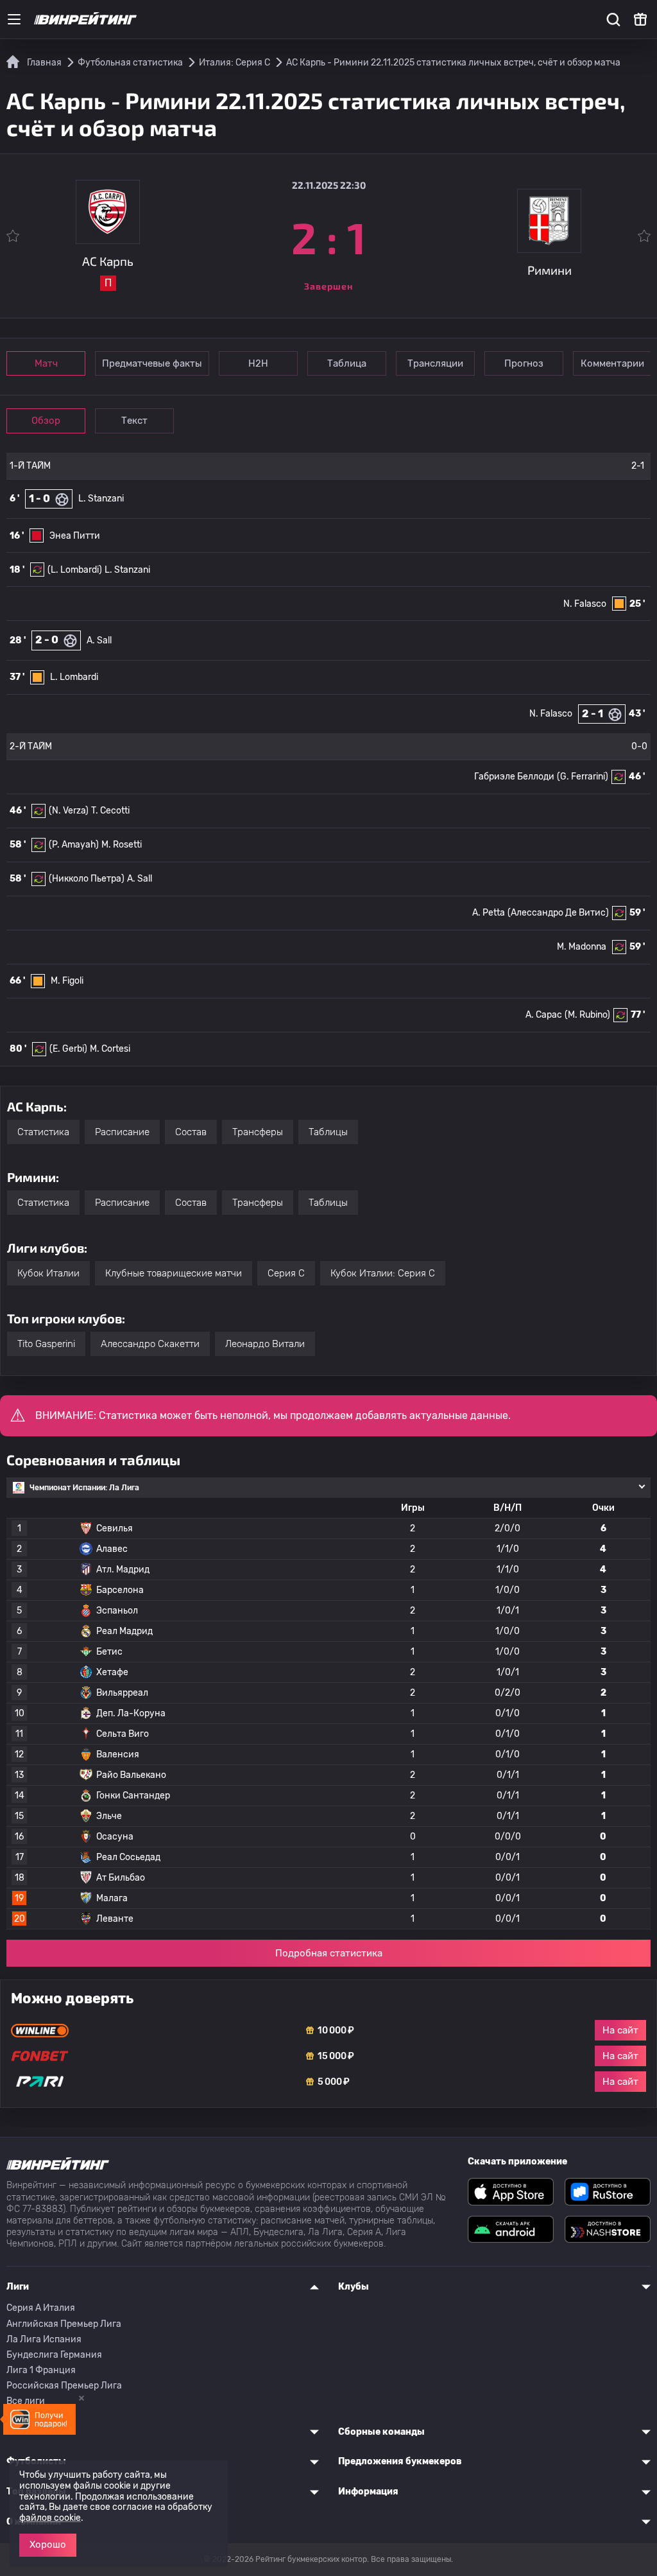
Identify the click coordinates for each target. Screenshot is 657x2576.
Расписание (122, 1132)
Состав (191, 1132)
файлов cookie (50, 2518)
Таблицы (328, 1132)
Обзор (46, 421)
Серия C (286, 1273)
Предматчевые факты (152, 363)
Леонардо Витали (265, 1344)
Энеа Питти (75, 536)
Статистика (43, 1132)
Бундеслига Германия (54, 2355)
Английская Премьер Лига (64, 2324)
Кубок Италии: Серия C (383, 1273)
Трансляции (435, 363)
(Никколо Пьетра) (87, 879)
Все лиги (26, 2401)
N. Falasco (585, 604)
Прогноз (524, 363)
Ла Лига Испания (44, 2339)
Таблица (347, 363)
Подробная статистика (329, 1953)
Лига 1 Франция (41, 2370)
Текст (134, 421)
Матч (46, 363)
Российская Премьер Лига (64, 2386)
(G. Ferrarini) (583, 777)
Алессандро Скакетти (150, 1344)
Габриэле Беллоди (514, 777)
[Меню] (14, 19)
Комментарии (612, 363)
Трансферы (258, 1132)
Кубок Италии (48, 1273)
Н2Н (258, 363)
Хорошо (48, 2545)
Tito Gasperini (46, 1344)
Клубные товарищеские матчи (174, 1273)
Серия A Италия (41, 2308)
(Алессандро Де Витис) (558, 913)
